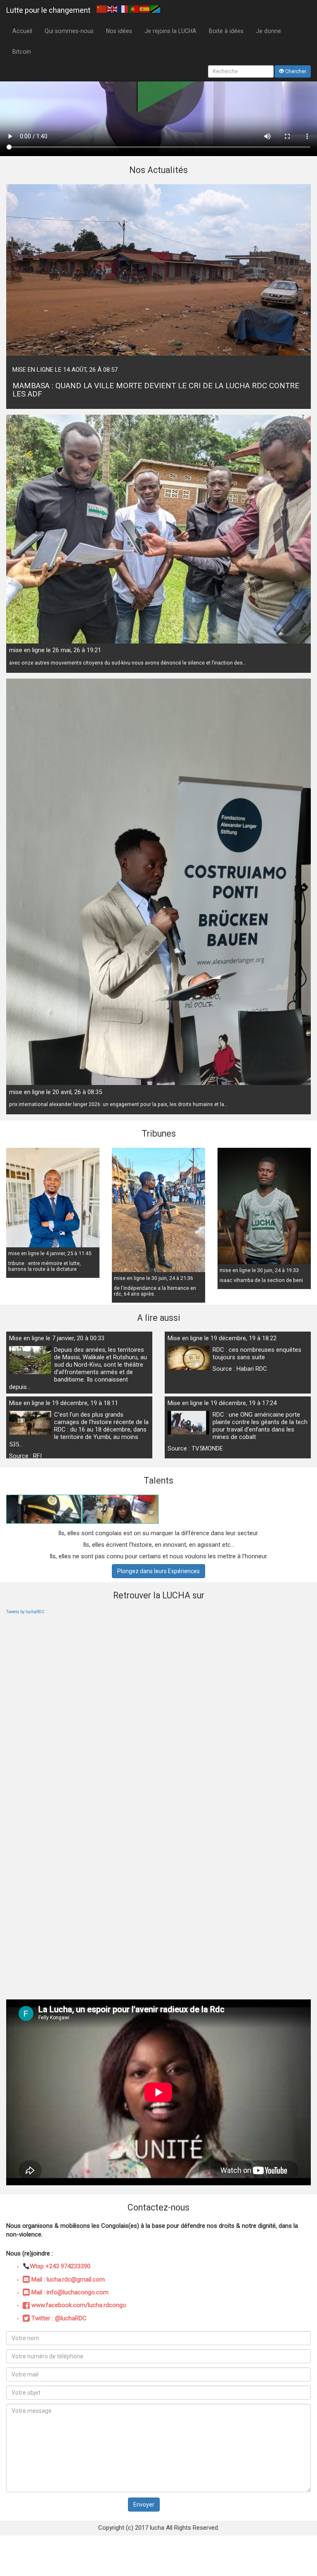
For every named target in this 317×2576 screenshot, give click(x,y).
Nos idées (119, 31)
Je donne (269, 31)
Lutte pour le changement (48, 10)
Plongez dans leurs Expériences (158, 1571)
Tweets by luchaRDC (25, 1612)
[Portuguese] (134, 9)
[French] (123, 9)
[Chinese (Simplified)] (102, 9)
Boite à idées (226, 31)
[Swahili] (156, 9)
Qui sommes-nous (69, 31)
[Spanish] (145, 9)
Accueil (22, 31)
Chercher (295, 71)
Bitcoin (22, 52)
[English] (113, 9)
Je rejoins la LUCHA (170, 31)
